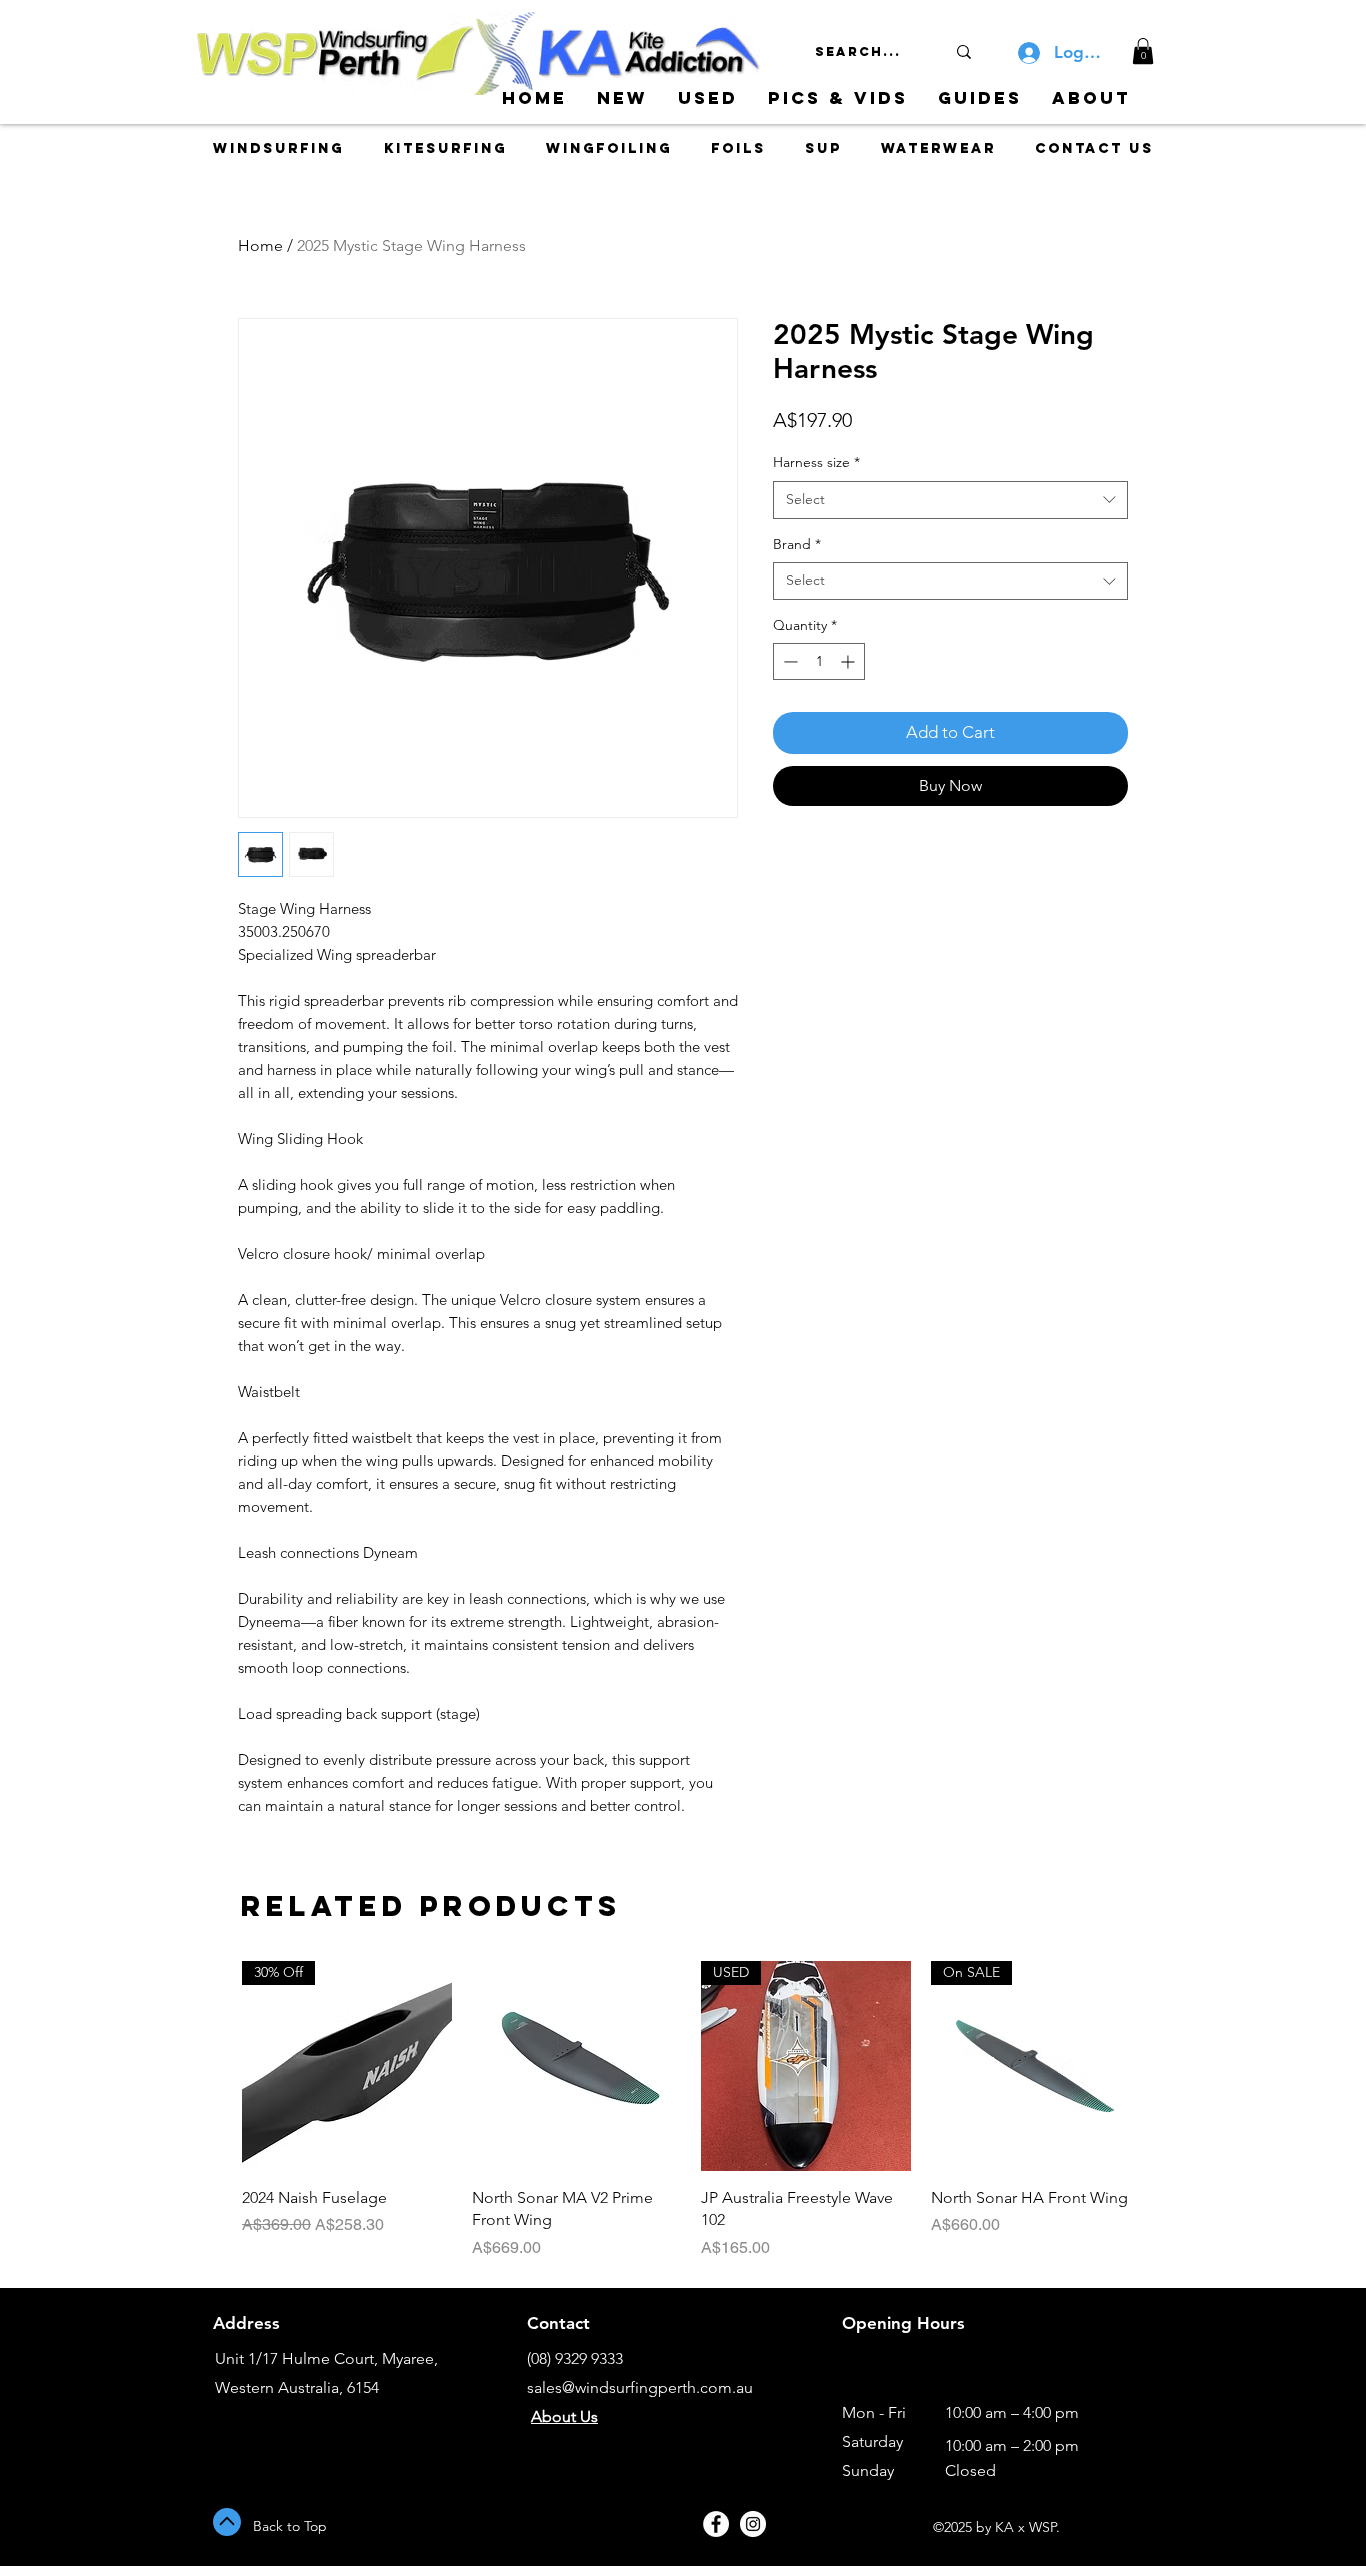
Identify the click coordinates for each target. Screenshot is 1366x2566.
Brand (797, 544)
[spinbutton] (819, 661)
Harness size (816, 462)
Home (260, 245)
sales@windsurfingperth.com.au (640, 2387)
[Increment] (849, 661)
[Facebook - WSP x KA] (716, 2524)
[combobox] (950, 500)
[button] (1143, 51)
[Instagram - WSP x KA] (753, 2524)
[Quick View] (577, 2066)
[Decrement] (788, 661)
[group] (691, 2110)
